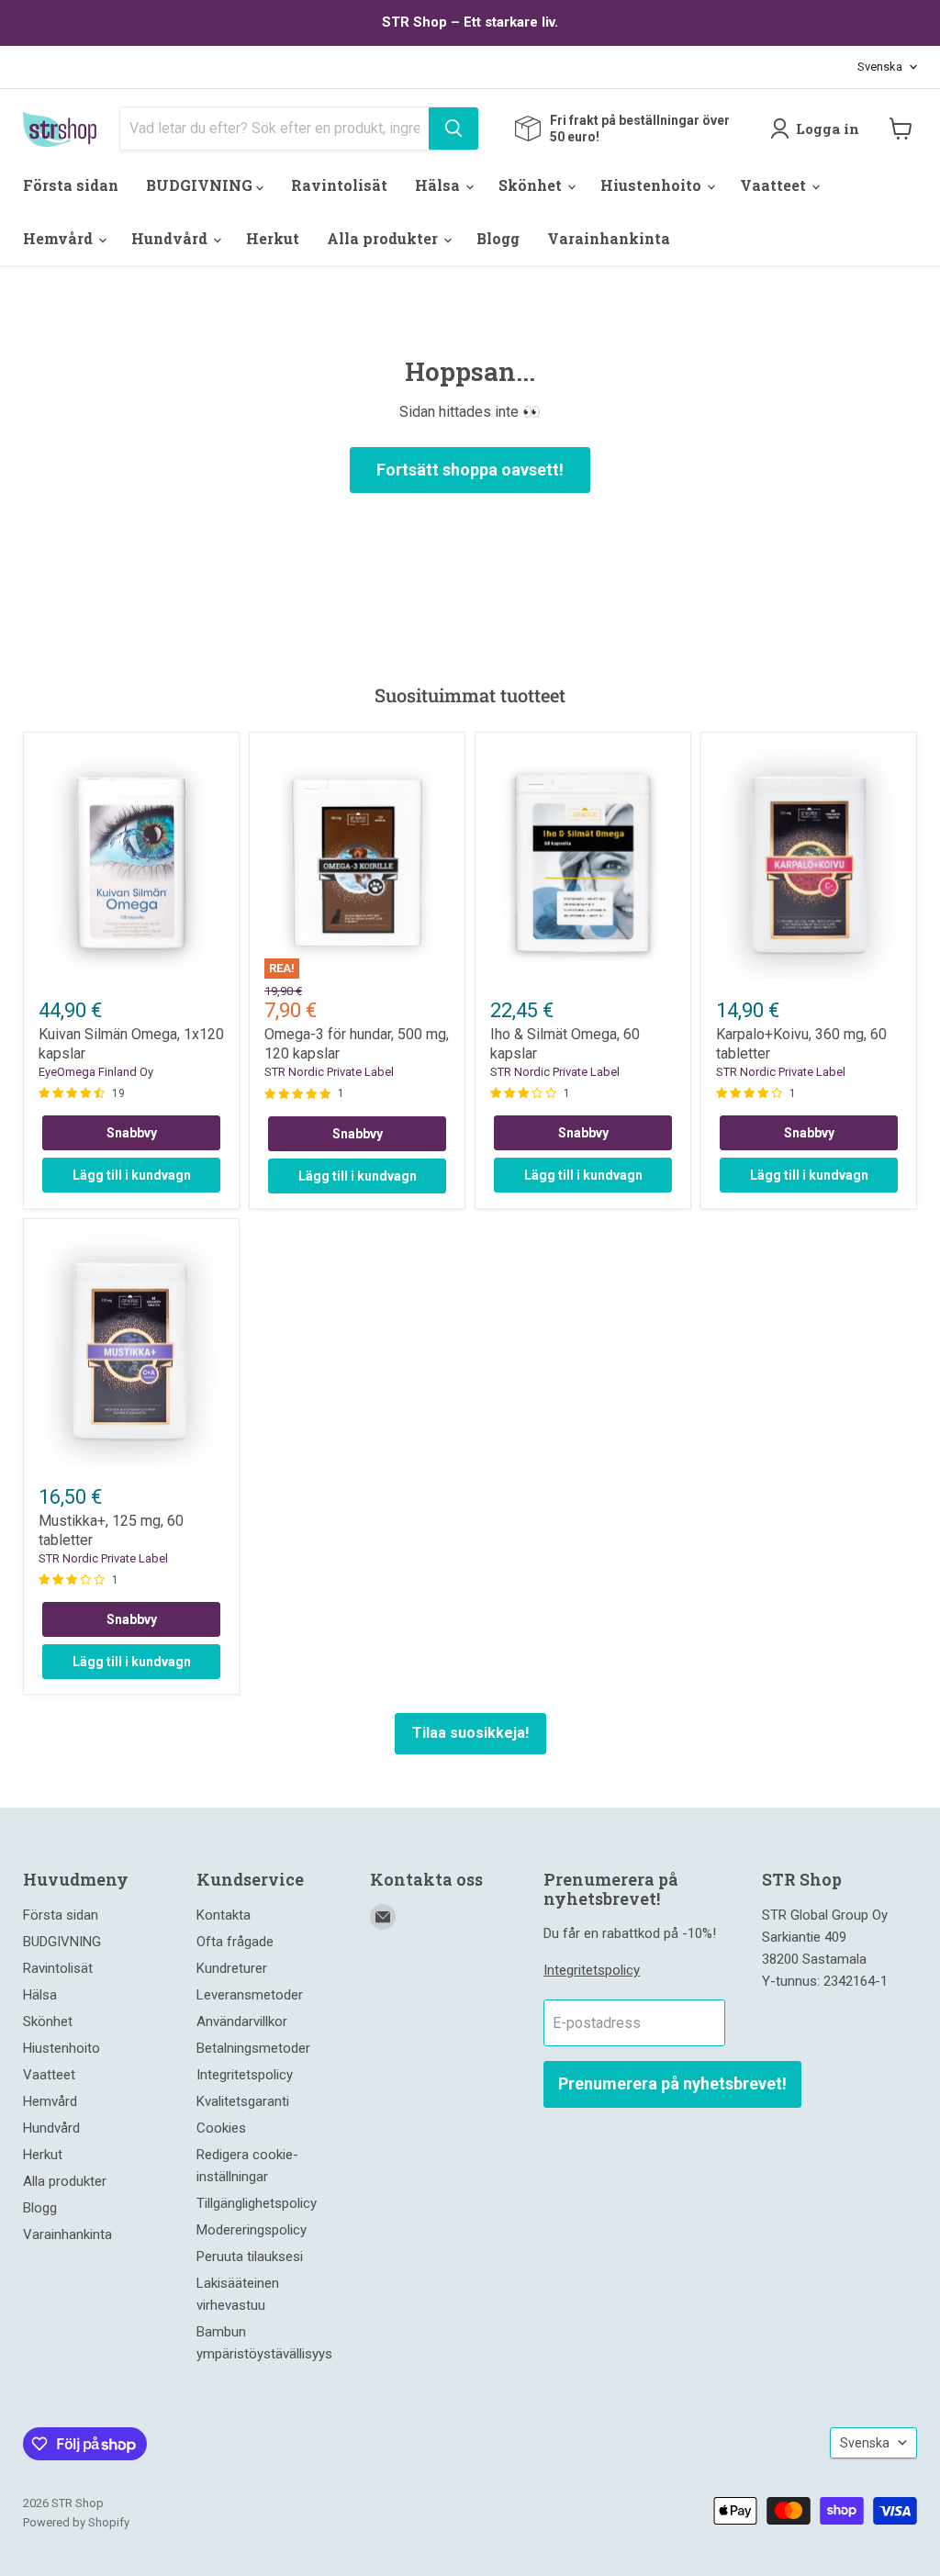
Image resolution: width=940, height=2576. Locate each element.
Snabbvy (132, 1133)
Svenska (880, 67)
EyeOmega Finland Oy (96, 1072)
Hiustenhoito (653, 185)
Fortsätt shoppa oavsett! (470, 470)
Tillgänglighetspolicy (257, 2203)
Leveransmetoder (250, 1995)
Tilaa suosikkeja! (470, 1733)
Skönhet (532, 185)
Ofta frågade (235, 1942)
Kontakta (224, 1915)
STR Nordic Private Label (329, 1072)
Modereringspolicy (252, 2230)
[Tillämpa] (453, 129)
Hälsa (439, 185)
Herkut (273, 238)
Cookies (221, 2128)
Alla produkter (384, 238)
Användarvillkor (242, 2022)
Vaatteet (775, 185)
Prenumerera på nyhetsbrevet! (672, 2083)
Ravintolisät (339, 185)
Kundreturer (232, 1968)
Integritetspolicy (245, 2075)
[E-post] (383, 1917)
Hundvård (171, 238)
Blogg (498, 238)
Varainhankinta (609, 238)
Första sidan (71, 185)
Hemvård (60, 238)
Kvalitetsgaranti (243, 2101)
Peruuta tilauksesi (250, 2257)
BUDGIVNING (201, 185)
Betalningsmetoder (253, 2048)
